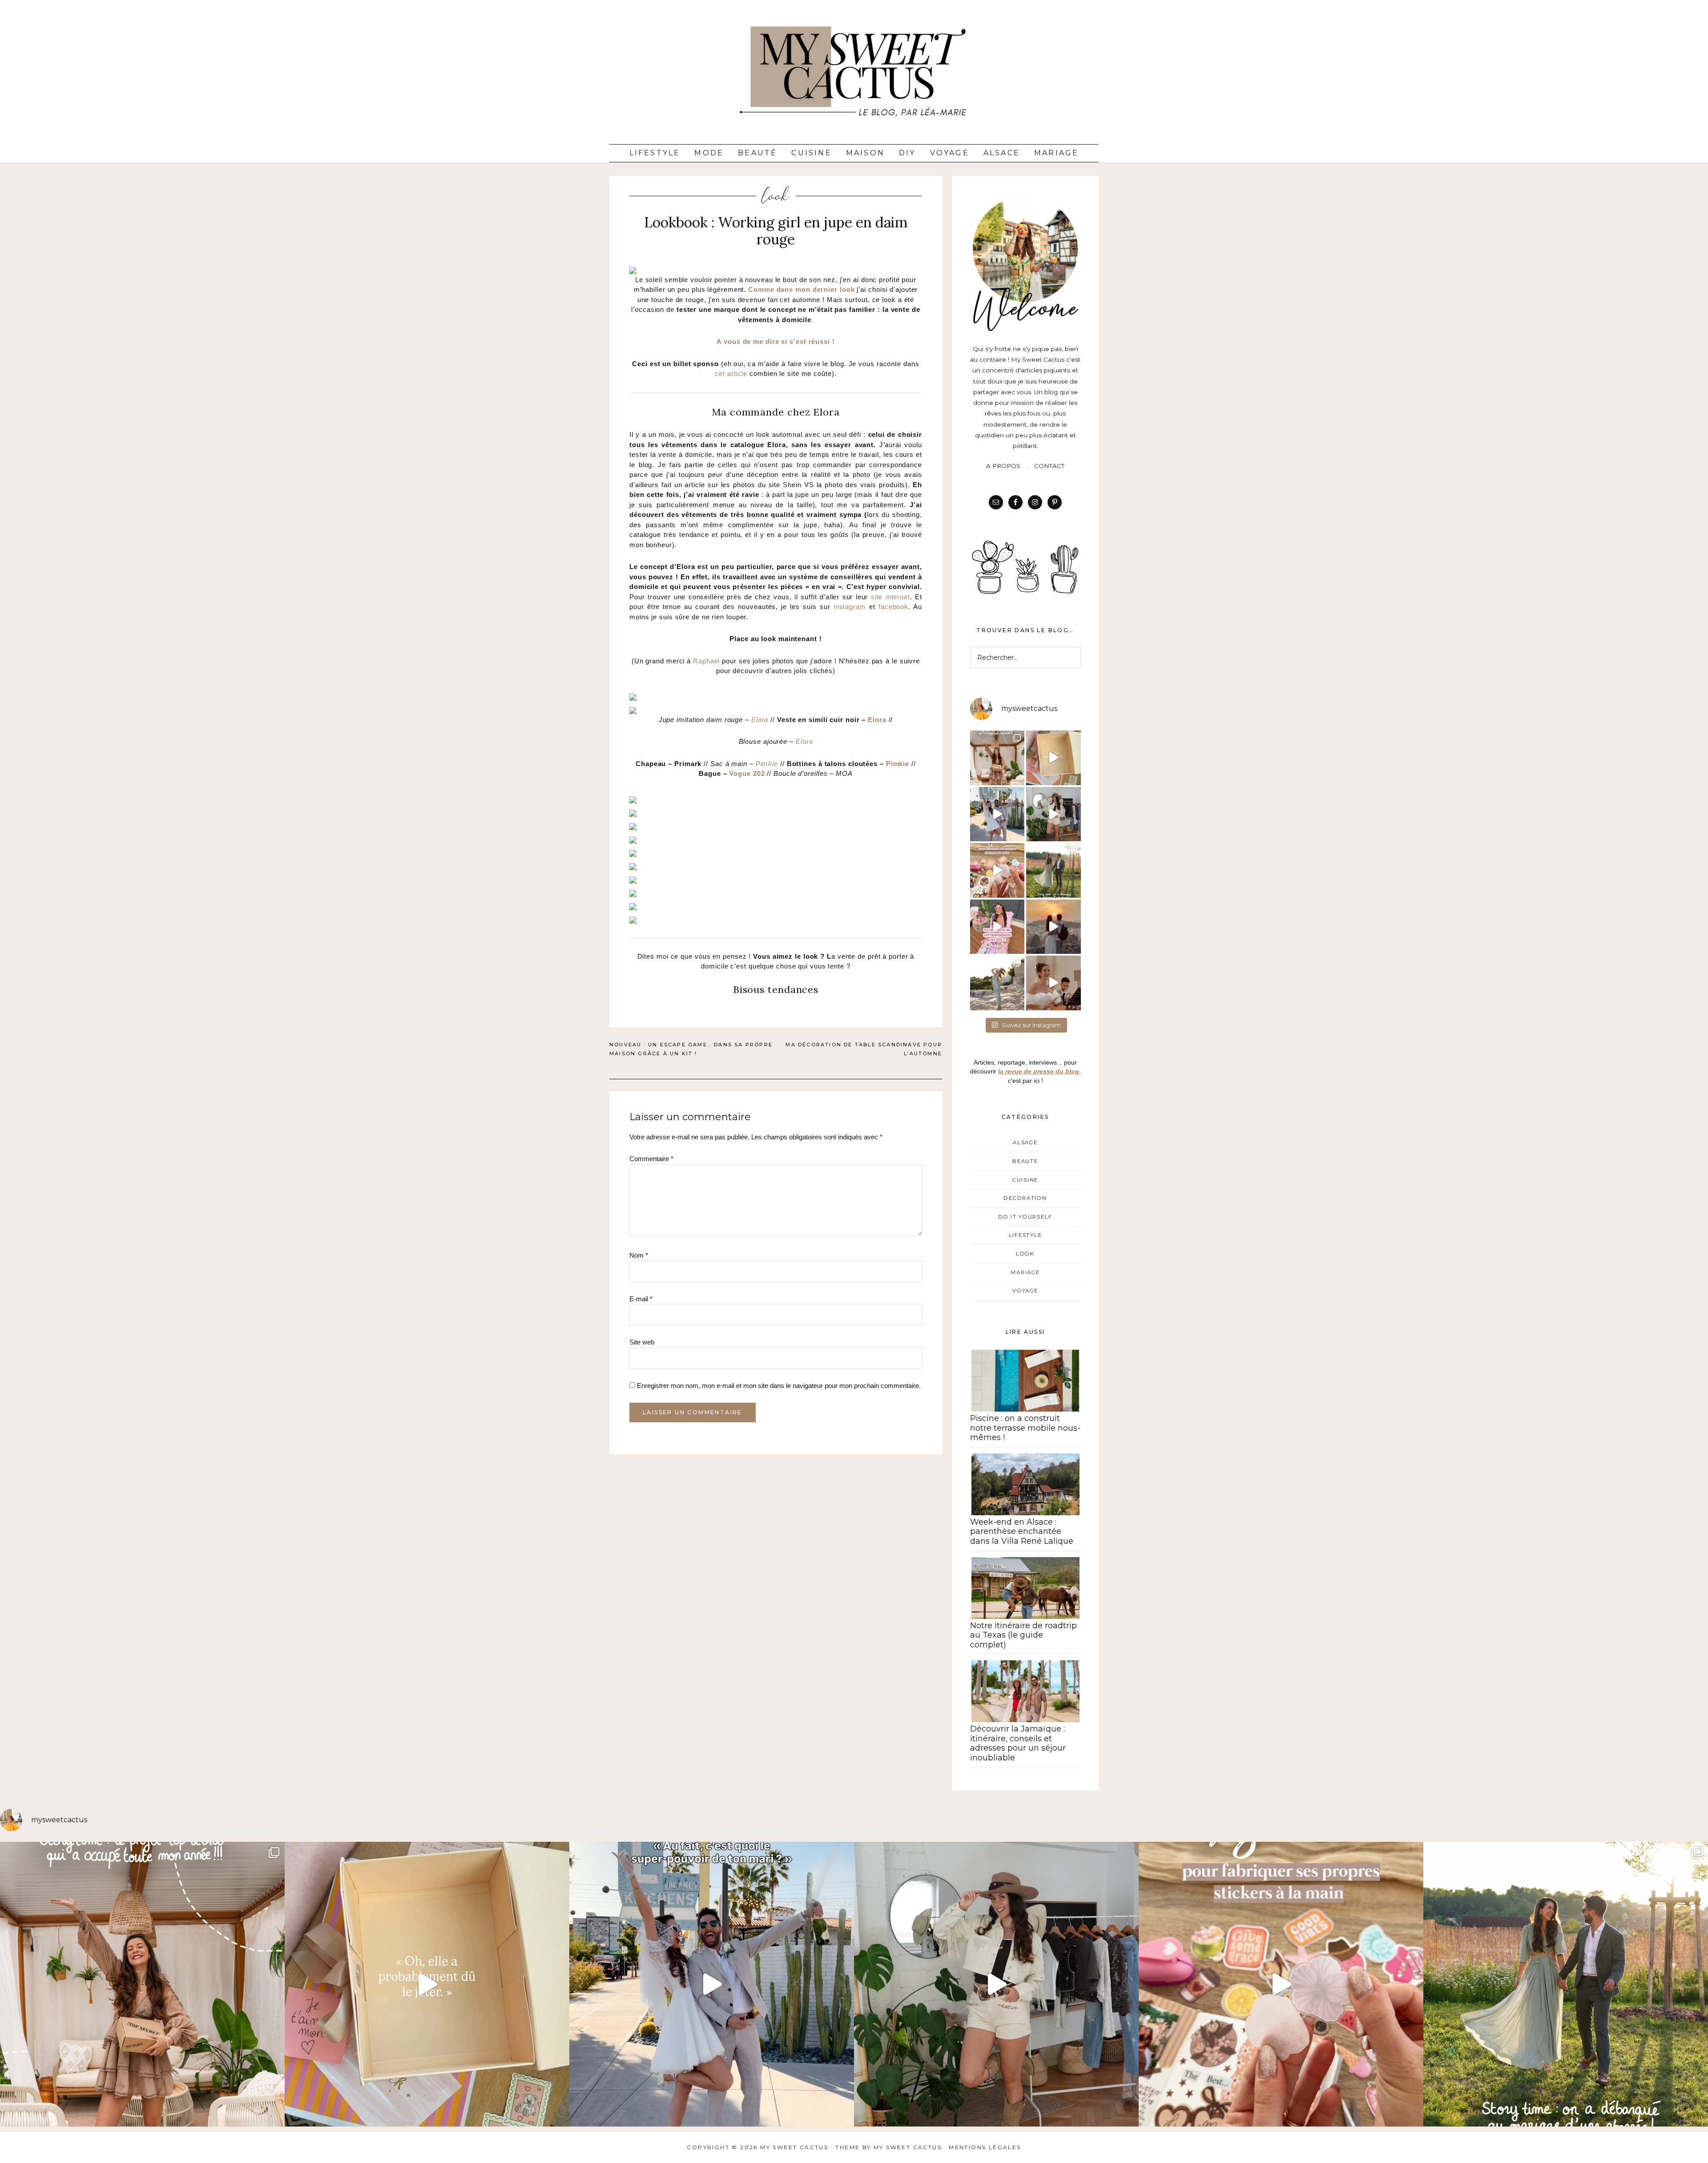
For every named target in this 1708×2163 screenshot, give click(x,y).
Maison (865, 153)
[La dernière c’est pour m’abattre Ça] (997, 814)
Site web (642, 1342)
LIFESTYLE (1025, 1235)
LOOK (776, 196)
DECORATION (1025, 1198)
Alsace (1002, 153)
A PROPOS (1003, 466)
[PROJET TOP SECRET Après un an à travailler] (997, 758)
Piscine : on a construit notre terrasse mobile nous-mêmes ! (1025, 1428)
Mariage (1056, 153)
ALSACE (1025, 1142)
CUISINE (1025, 1180)
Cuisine (811, 153)
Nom (639, 1255)
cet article (731, 373)
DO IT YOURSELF (1025, 1217)
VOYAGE (1025, 1291)
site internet (890, 597)
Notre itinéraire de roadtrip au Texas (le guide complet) (1023, 1635)
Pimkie (768, 764)
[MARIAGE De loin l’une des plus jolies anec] (1053, 870)
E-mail (641, 1299)
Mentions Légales (985, 2147)
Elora (761, 720)
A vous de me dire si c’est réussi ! (776, 341)
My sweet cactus (909, 2147)
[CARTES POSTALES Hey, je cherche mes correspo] (997, 927)
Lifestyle (655, 153)
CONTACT (1049, 466)
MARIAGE (1025, 1272)
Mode (709, 153)
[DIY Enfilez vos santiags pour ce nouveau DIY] (1053, 814)
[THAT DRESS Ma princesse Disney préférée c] (997, 983)
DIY (907, 153)
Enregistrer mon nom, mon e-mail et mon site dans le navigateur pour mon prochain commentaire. (779, 1386)
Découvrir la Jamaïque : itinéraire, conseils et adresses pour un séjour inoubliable (1018, 1743)
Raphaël (707, 661)
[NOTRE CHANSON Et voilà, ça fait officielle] (1053, 983)
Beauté (757, 153)
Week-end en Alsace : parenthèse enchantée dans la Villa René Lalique (1022, 1531)
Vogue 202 (747, 773)
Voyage (950, 153)
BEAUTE (1025, 1161)
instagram (850, 607)
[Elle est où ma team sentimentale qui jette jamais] (1053, 758)
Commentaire (651, 1159)
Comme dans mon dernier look (801, 289)
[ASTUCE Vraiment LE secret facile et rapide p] (997, 870)
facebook (893, 607)
